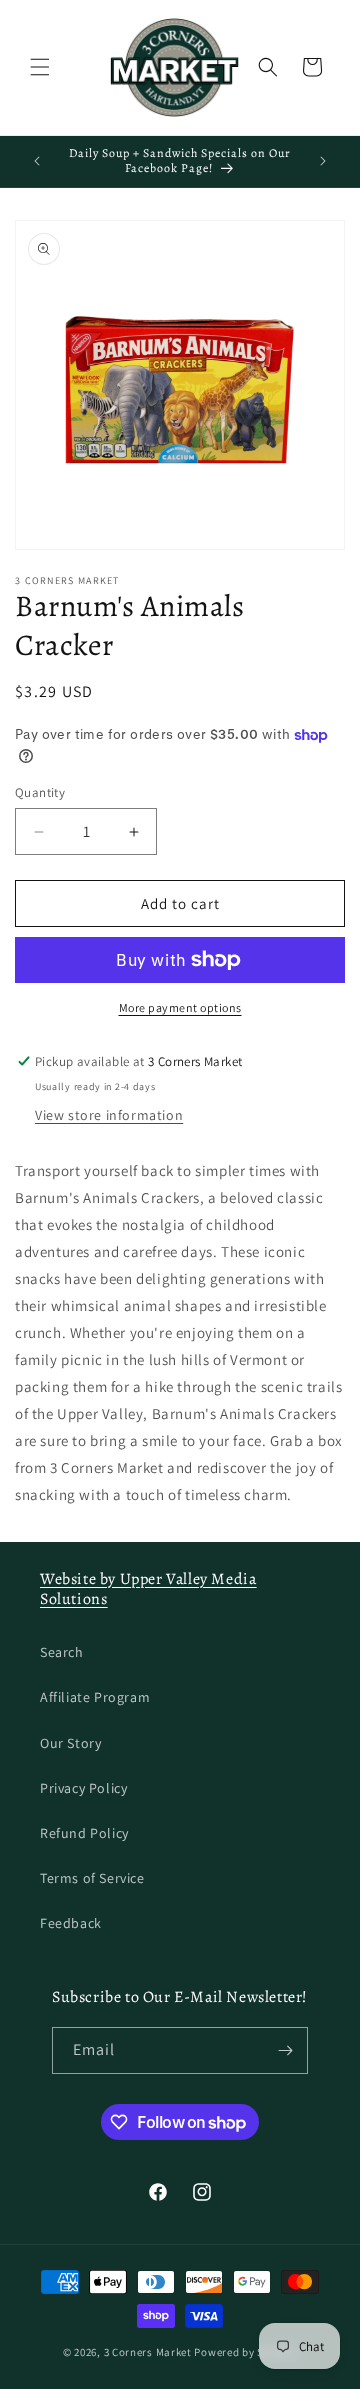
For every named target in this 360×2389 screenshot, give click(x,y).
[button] (40, 67)
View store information (109, 1115)
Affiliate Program (95, 1697)
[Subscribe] (285, 2050)
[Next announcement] (323, 161)
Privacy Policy (83, 1788)
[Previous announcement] (37, 161)
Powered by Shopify (245, 2352)
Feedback (71, 1923)
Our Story (70, 1743)
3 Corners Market (148, 2352)
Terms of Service (92, 1878)
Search (62, 1652)
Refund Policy (84, 1833)
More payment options (180, 1007)
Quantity (40, 792)
